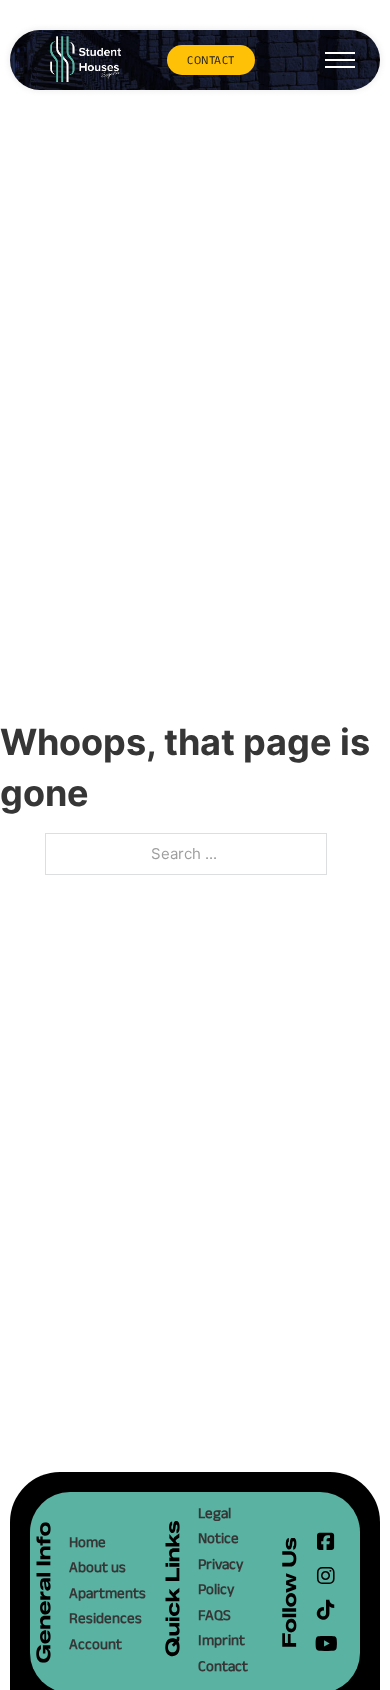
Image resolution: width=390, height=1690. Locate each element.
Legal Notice (218, 1525)
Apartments (104, 1592)
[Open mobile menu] (340, 60)
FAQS (214, 1614)
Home (87, 1541)
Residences (104, 1617)
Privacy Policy (220, 1576)
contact (211, 59)
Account (95, 1643)
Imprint (221, 1639)
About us (97, 1566)
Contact (223, 1665)
